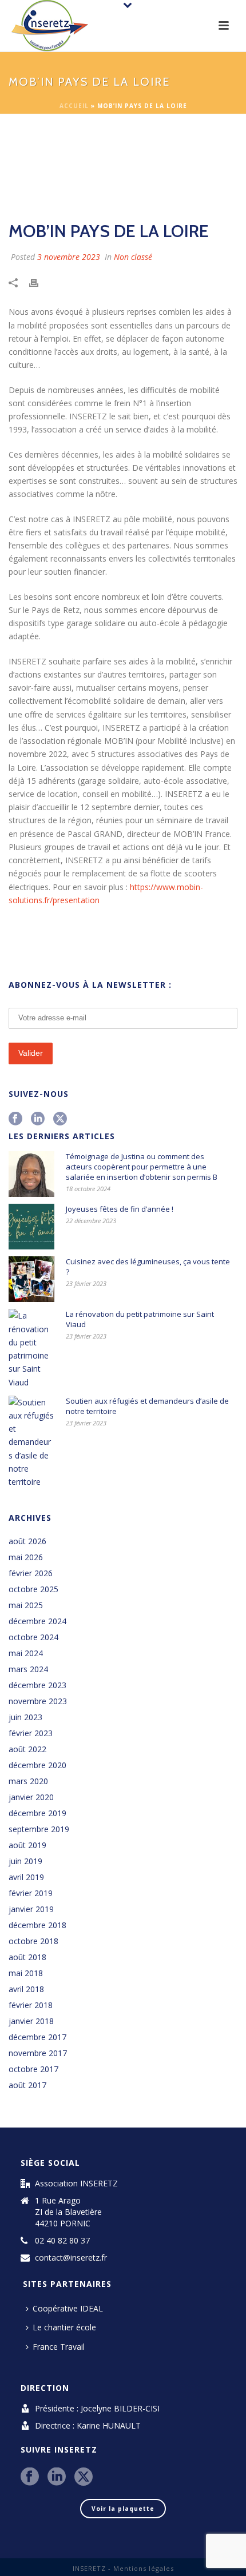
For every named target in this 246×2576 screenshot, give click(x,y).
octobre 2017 (33, 2069)
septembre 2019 (39, 1829)
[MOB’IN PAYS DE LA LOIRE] (123, 169)
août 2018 (27, 1957)
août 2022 (27, 1749)
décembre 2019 (37, 1813)
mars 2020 (28, 1781)
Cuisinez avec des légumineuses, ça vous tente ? (148, 1267)
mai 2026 (26, 1557)
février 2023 (31, 1733)
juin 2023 (25, 1717)
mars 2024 (28, 1669)
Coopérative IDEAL (68, 2308)
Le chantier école (64, 2327)
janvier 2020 (31, 1797)
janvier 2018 (31, 2021)
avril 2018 (26, 1989)
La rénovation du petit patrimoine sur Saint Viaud (140, 1319)
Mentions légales (144, 2568)
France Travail (59, 2347)
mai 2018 (26, 1973)
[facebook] (15, 1119)
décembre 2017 (37, 2037)
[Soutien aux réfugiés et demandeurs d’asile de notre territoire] (31, 1442)
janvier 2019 (31, 1909)
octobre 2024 (33, 1637)
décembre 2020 (37, 1765)
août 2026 (27, 1541)
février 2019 (31, 1893)
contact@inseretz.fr (71, 2258)
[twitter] (60, 1119)
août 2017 (27, 2085)
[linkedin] (38, 1119)
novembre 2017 (38, 2053)
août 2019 (27, 1845)
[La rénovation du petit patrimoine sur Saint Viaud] (31, 1349)
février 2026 (31, 1573)
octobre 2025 (33, 1589)
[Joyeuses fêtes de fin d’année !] (31, 1227)
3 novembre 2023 (69, 257)
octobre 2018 (33, 1941)
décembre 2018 (37, 1925)
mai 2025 (26, 1605)
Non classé (133, 257)
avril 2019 (26, 1877)
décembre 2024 (37, 1621)
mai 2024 (26, 1653)
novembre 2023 (38, 1701)
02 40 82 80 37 (62, 2241)
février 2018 (31, 2005)
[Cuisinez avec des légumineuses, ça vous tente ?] (31, 1279)
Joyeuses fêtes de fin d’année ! (120, 1209)
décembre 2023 (37, 1685)
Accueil (74, 106)
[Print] (39, 281)
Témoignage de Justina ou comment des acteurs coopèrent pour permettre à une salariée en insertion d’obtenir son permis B (142, 1167)
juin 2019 (25, 1861)
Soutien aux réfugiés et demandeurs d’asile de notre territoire (147, 1406)
